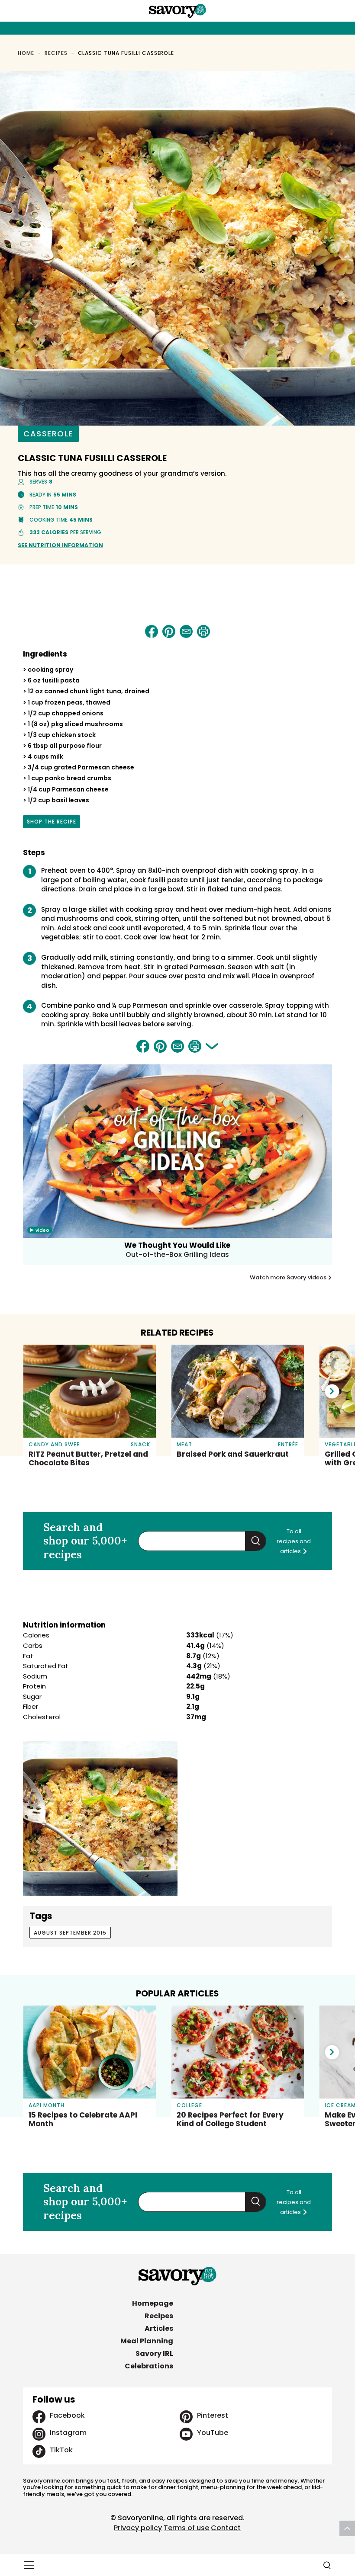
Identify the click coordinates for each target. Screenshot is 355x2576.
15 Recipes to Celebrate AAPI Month (83, 2119)
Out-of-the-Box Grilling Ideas (177, 1254)
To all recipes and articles (294, 1541)
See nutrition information (60, 545)
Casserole (48, 434)
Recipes (56, 53)
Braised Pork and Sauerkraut (233, 1454)
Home (26, 53)
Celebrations (149, 2366)
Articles (159, 2328)
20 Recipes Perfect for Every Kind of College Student (230, 2119)
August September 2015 (70, 1933)
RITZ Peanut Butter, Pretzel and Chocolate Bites (88, 1458)
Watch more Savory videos (289, 1278)
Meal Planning (147, 2341)
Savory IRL (154, 2353)
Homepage (153, 2303)
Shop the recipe (52, 823)
